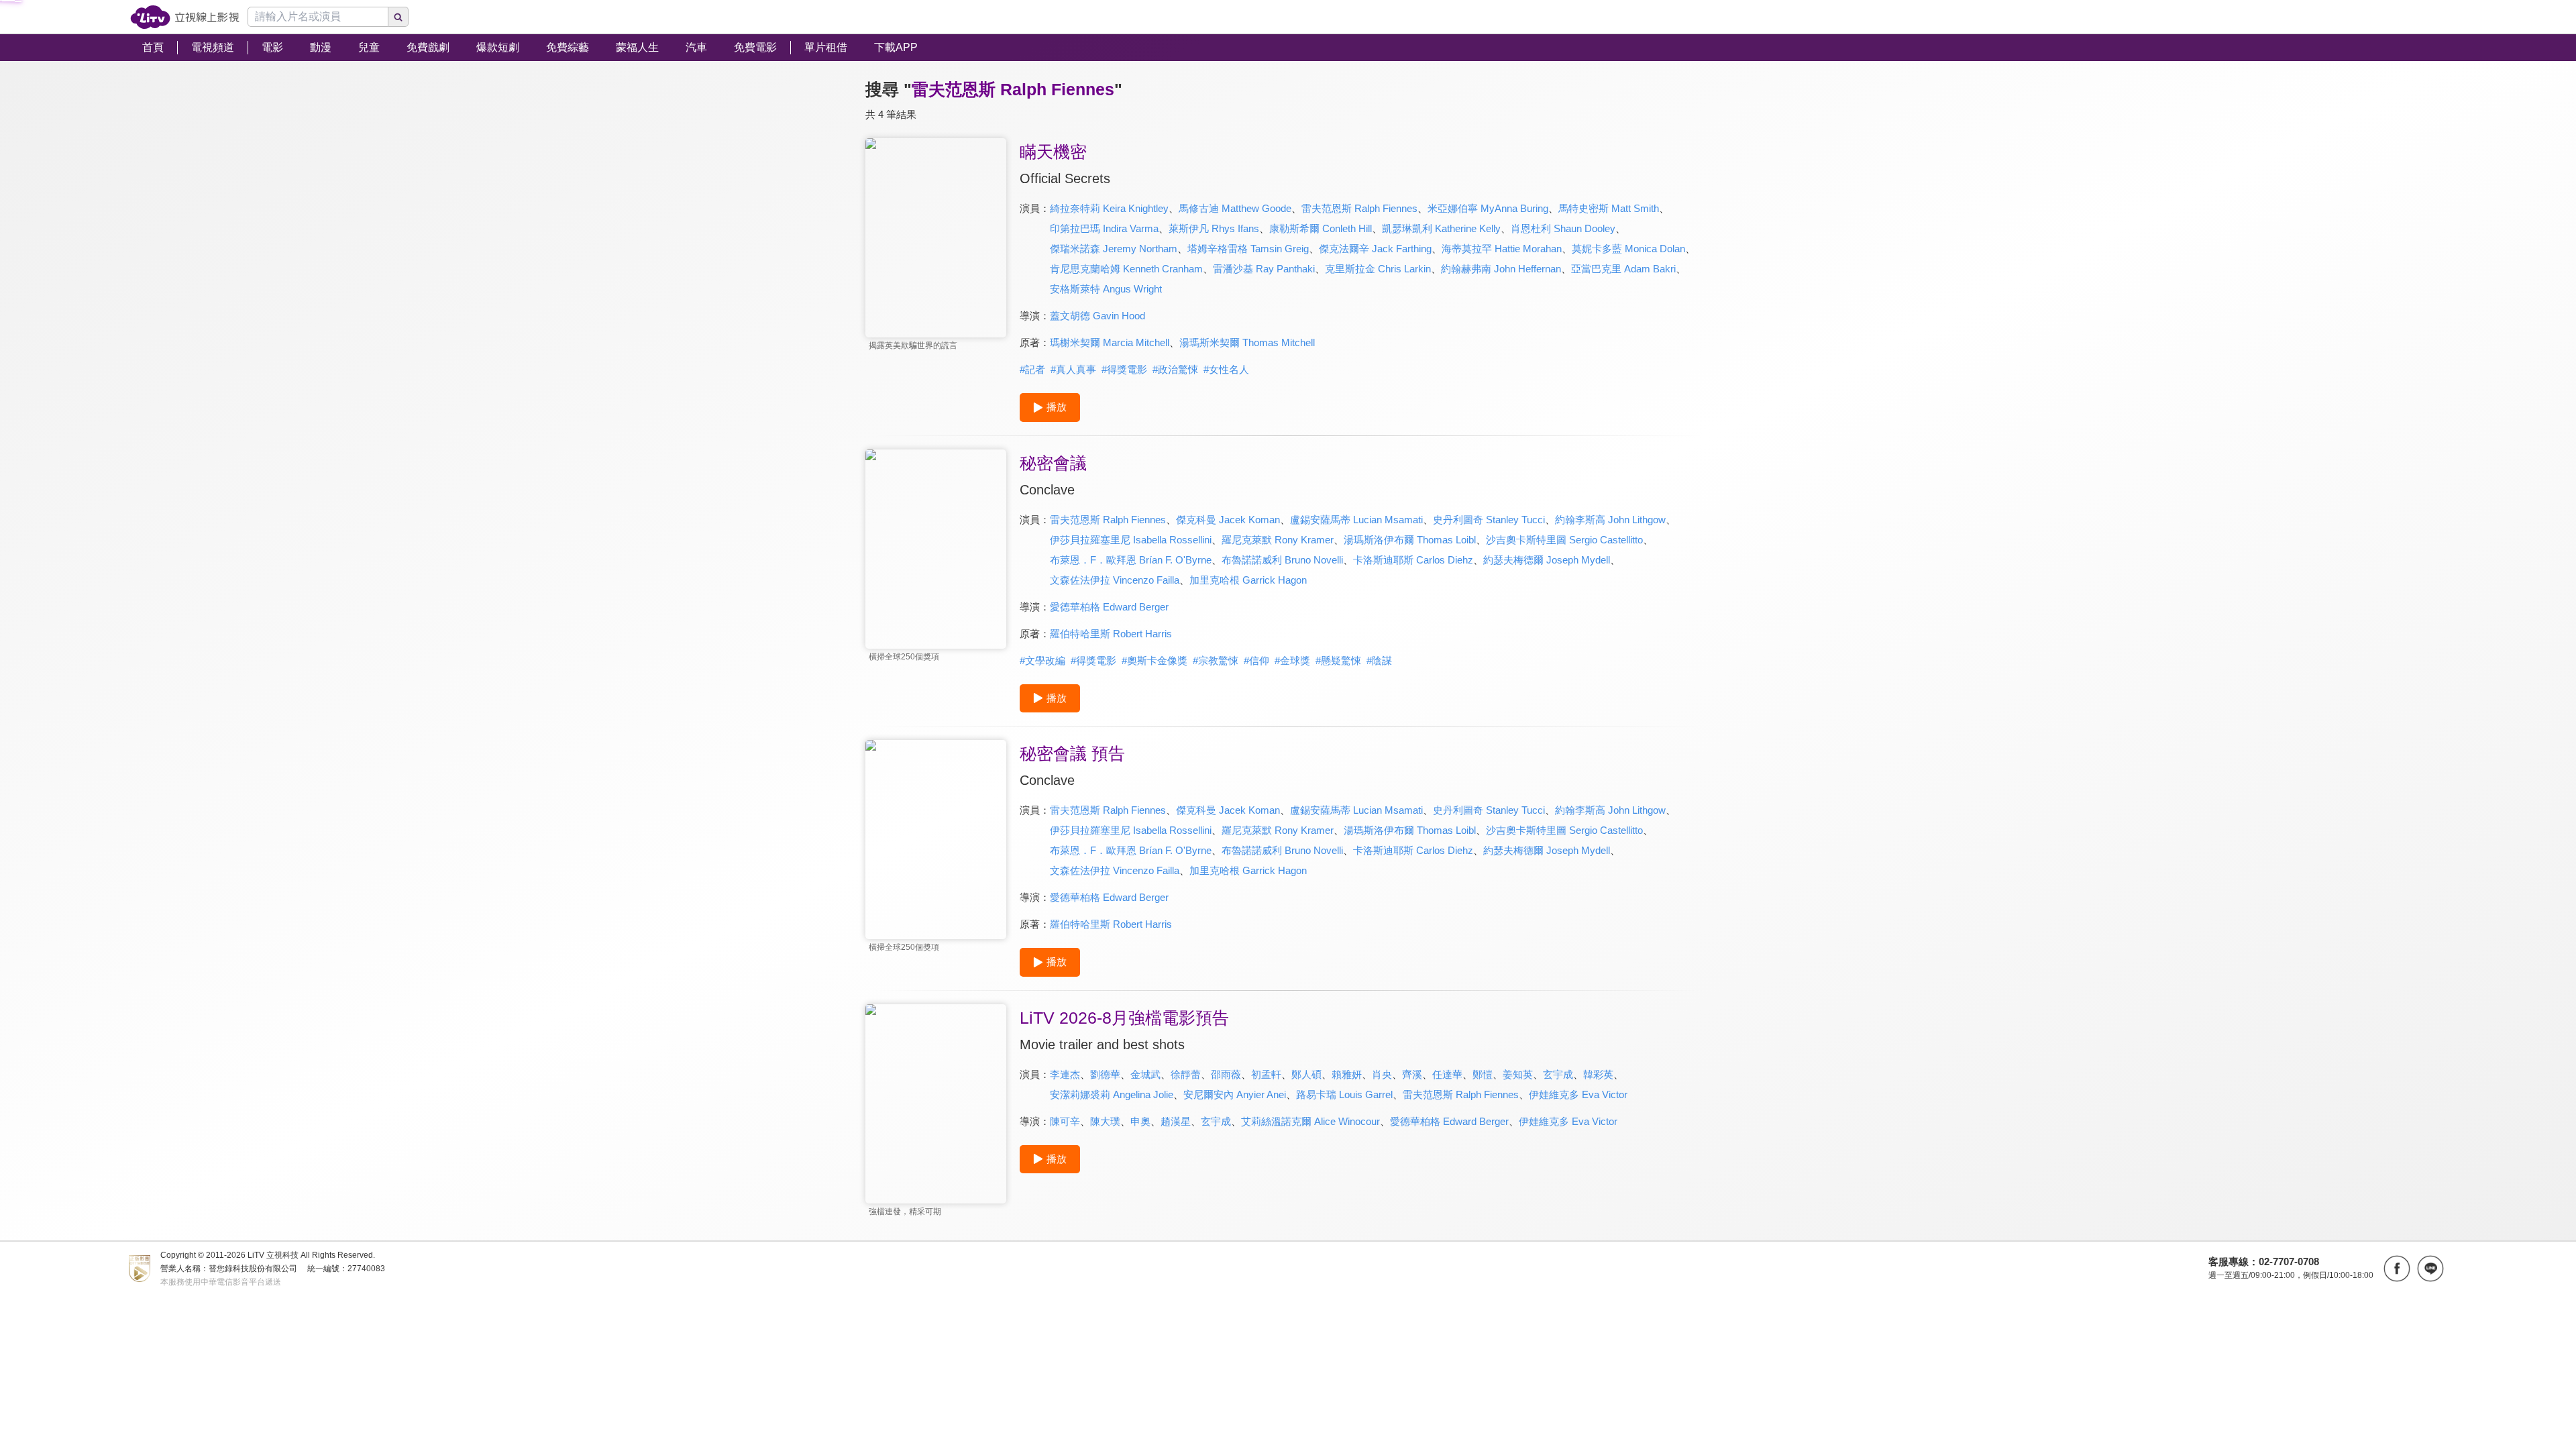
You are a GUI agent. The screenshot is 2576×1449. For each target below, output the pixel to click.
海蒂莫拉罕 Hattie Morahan (1502, 249)
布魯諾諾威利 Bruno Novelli (1282, 560)
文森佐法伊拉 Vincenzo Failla (1115, 580)
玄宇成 (1558, 1074)
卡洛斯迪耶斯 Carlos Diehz (1413, 560)
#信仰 (1256, 660)
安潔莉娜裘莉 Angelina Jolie (1112, 1094)
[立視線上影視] (185, 17)
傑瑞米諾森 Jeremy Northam (1114, 249)
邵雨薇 (1226, 1074)
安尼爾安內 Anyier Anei (1235, 1094)
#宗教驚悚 (1216, 660)
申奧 (1140, 1121)
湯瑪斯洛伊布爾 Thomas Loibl (1410, 540)
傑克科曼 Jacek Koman (1228, 520)
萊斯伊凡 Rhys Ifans (1214, 228)
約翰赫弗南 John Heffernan (1501, 269)
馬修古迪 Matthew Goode (1235, 208)
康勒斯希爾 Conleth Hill (1321, 228)
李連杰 (1065, 1074)
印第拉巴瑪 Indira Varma (1104, 228)
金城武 (1145, 1074)
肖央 (1382, 1074)
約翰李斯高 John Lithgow (1610, 520)
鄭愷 (1483, 1074)
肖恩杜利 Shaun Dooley (1563, 228)
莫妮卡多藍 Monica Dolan (1628, 249)
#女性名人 (1226, 369)
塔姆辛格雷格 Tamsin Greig (1248, 249)
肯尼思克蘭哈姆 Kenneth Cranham (1126, 269)
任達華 (1447, 1074)
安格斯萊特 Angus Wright (1106, 289)
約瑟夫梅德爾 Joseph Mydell (1547, 560)
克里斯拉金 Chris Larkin (1378, 269)
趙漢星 (1176, 1121)
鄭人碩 (1306, 1074)
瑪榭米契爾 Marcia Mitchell (1110, 342)
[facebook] (2397, 1269)
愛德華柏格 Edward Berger (1109, 607)
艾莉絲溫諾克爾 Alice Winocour (1310, 1121)
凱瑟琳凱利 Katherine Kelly (1441, 228)
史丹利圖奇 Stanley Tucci (1489, 520)
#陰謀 (1379, 660)
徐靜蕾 (1186, 1074)
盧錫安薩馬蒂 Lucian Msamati (1356, 520)
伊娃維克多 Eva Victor (1578, 1094)
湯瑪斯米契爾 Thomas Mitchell (1247, 342)
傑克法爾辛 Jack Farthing (1375, 249)
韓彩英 (1598, 1074)
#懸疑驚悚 (1338, 660)
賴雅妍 (1347, 1074)
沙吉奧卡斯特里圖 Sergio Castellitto (1564, 540)
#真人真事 (1073, 369)
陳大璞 (1105, 1121)
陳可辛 (1065, 1121)
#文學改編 (1042, 660)
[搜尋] (398, 17)
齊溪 (1412, 1074)
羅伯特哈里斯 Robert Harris (1111, 634)
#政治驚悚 (1175, 369)
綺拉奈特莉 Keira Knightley (1109, 208)
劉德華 (1105, 1074)
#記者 (1032, 369)
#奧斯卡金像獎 (1155, 660)
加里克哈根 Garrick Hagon (1248, 580)
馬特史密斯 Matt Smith (1609, 208)
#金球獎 (1292, 660)
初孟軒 (1266, 1074)
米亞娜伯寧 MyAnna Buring (1488, 208)
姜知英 (1518, 1074)
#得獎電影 (1124, 369)
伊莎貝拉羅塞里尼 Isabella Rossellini (1131, 540)
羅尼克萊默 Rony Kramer (1278, 540)
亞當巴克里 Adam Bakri (1623, 269)
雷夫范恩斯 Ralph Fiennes (1359, 208)
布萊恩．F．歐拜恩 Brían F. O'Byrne (1131, 560)
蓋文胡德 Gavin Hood (1097, 316)
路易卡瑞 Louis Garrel (1344, 1094)
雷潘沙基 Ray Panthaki (1264, 269)
